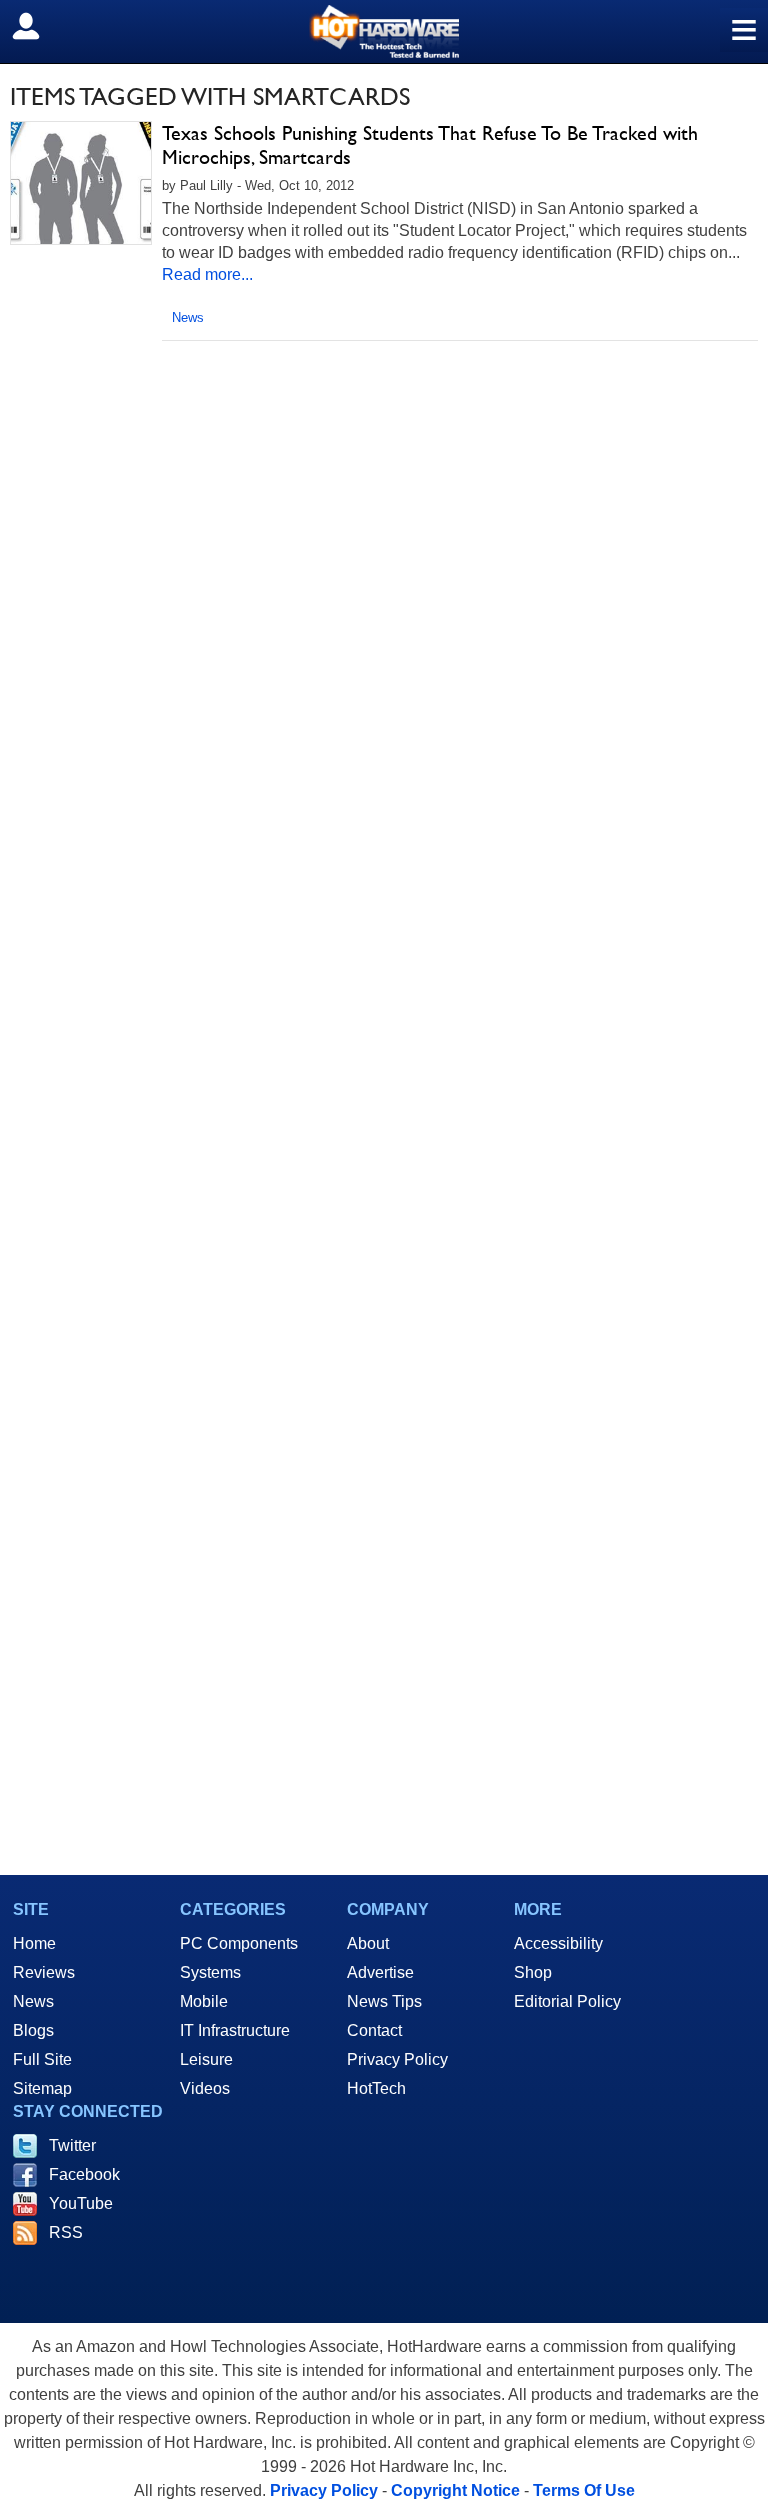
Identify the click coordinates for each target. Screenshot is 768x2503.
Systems (210, 1972)
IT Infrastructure (235, 2030)
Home (34, 1943)
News (188, 317)
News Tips (384, 2001)
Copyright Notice (455, 2490)
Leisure (206, 2059)
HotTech (376, 2088)
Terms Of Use (584, 2490)
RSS (66, 2232)
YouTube (81, 2203)
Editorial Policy (567, 2001)
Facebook (84, 2174)
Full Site (42, 2059)
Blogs (33, 2030)
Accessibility (558, 1943)
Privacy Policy (397, 2059)
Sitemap (42, 2088)
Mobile (204, 2001)
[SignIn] (38, 26)
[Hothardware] (384, 31)
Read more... (207, 274)
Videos (205, 2088)
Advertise (380, 1972)
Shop (533, 1972)
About (368, 1943)
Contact (374, 2030)
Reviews (44, 1972)
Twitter (72, 2145)
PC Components (239, 1943)
